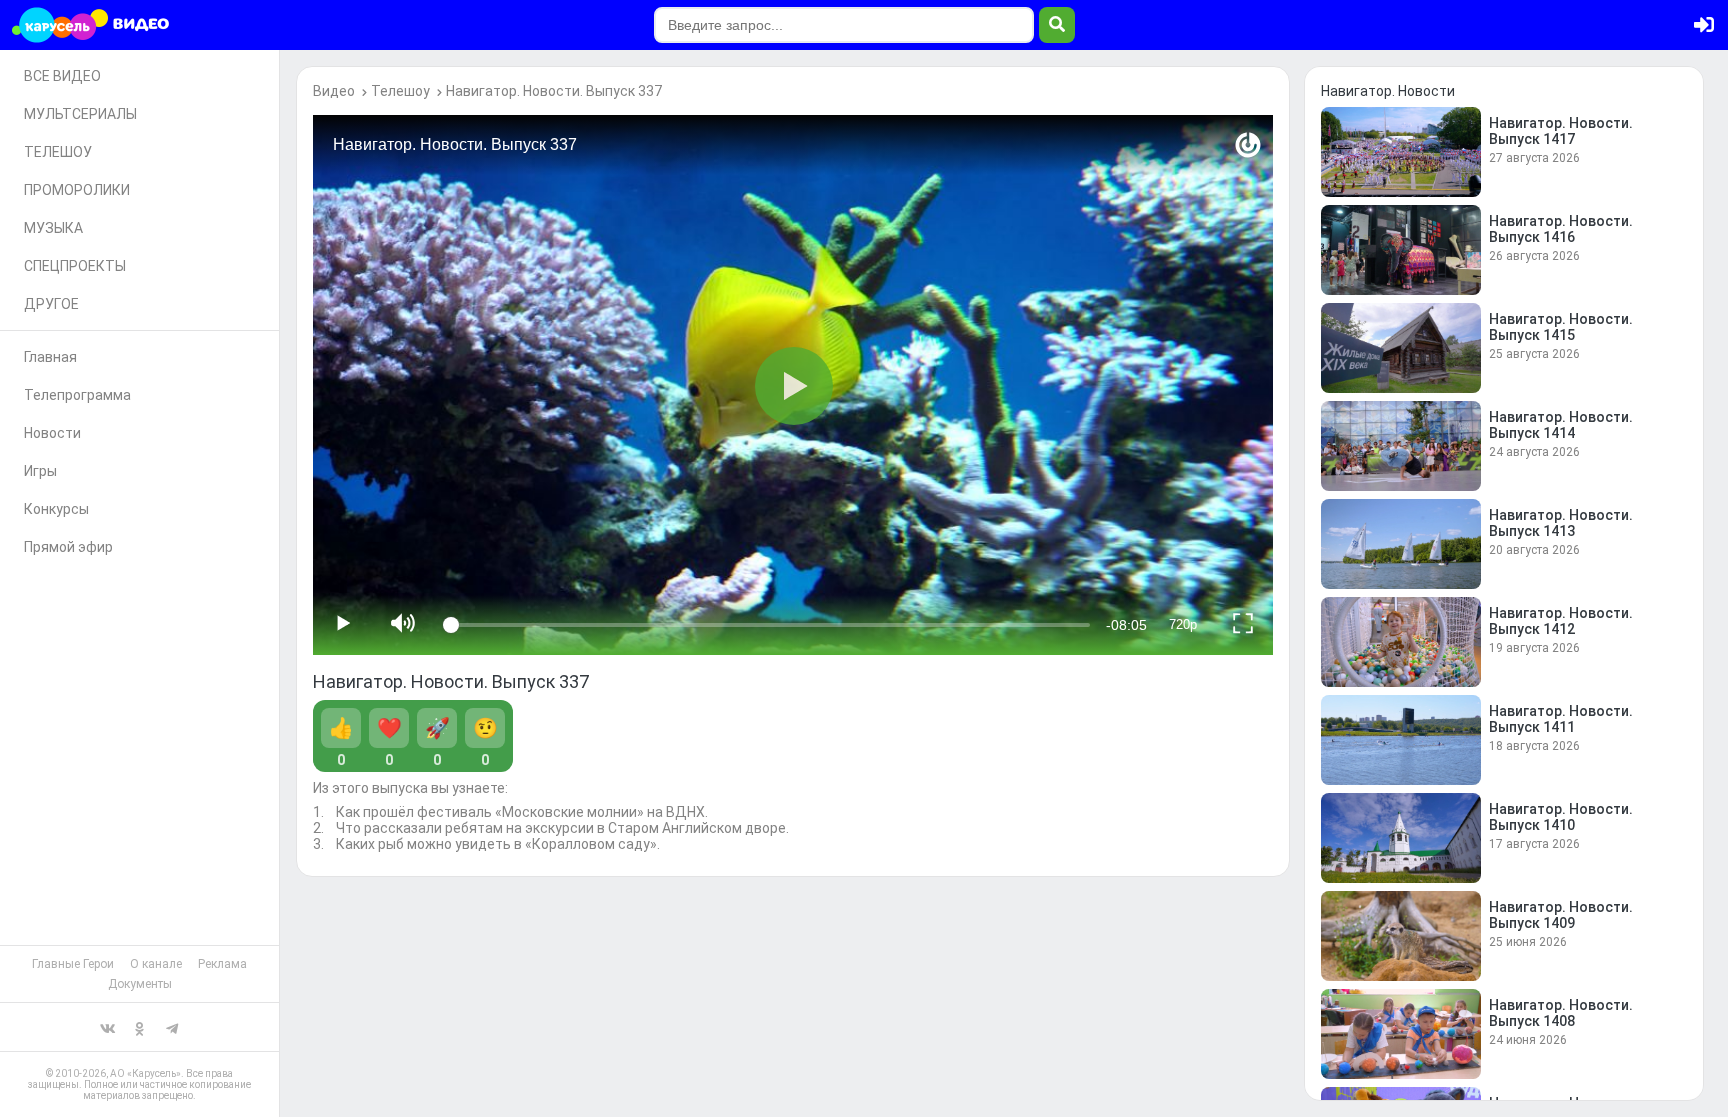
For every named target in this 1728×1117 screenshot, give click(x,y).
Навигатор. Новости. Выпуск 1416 (1561, 229)
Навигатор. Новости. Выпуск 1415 (1561, 327)
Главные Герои (73, 964)
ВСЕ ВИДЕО (62, 76)
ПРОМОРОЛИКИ (77, 190)
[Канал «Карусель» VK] (108, 1027)
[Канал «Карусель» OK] (140, 1027)
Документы (140, 984)
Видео (334, 91)
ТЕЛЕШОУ (58, 152)
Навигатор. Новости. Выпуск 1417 (1561, 131)
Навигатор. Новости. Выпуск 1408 (1561, 1013)
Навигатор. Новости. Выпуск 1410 (1561, 817)
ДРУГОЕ (51, 304)
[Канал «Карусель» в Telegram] (172, 1027)
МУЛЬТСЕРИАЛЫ (80, 114)
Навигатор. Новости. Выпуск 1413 (1561, 523)
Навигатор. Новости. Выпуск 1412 (1561, 621)
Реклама (222, 964)
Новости (52, 433)
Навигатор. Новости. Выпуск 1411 (1561, 719)
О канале (156, 964)
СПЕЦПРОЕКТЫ (75, 266)
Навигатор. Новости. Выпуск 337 (554, 91)
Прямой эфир (68, 547)
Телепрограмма (77, 395)
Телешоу (400, 91)
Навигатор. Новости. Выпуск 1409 (1561, 915)
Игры (40, 471)
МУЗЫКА (53, 228)
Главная (50, 357)
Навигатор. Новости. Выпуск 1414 (1561, 425)
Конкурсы (56, 509)
